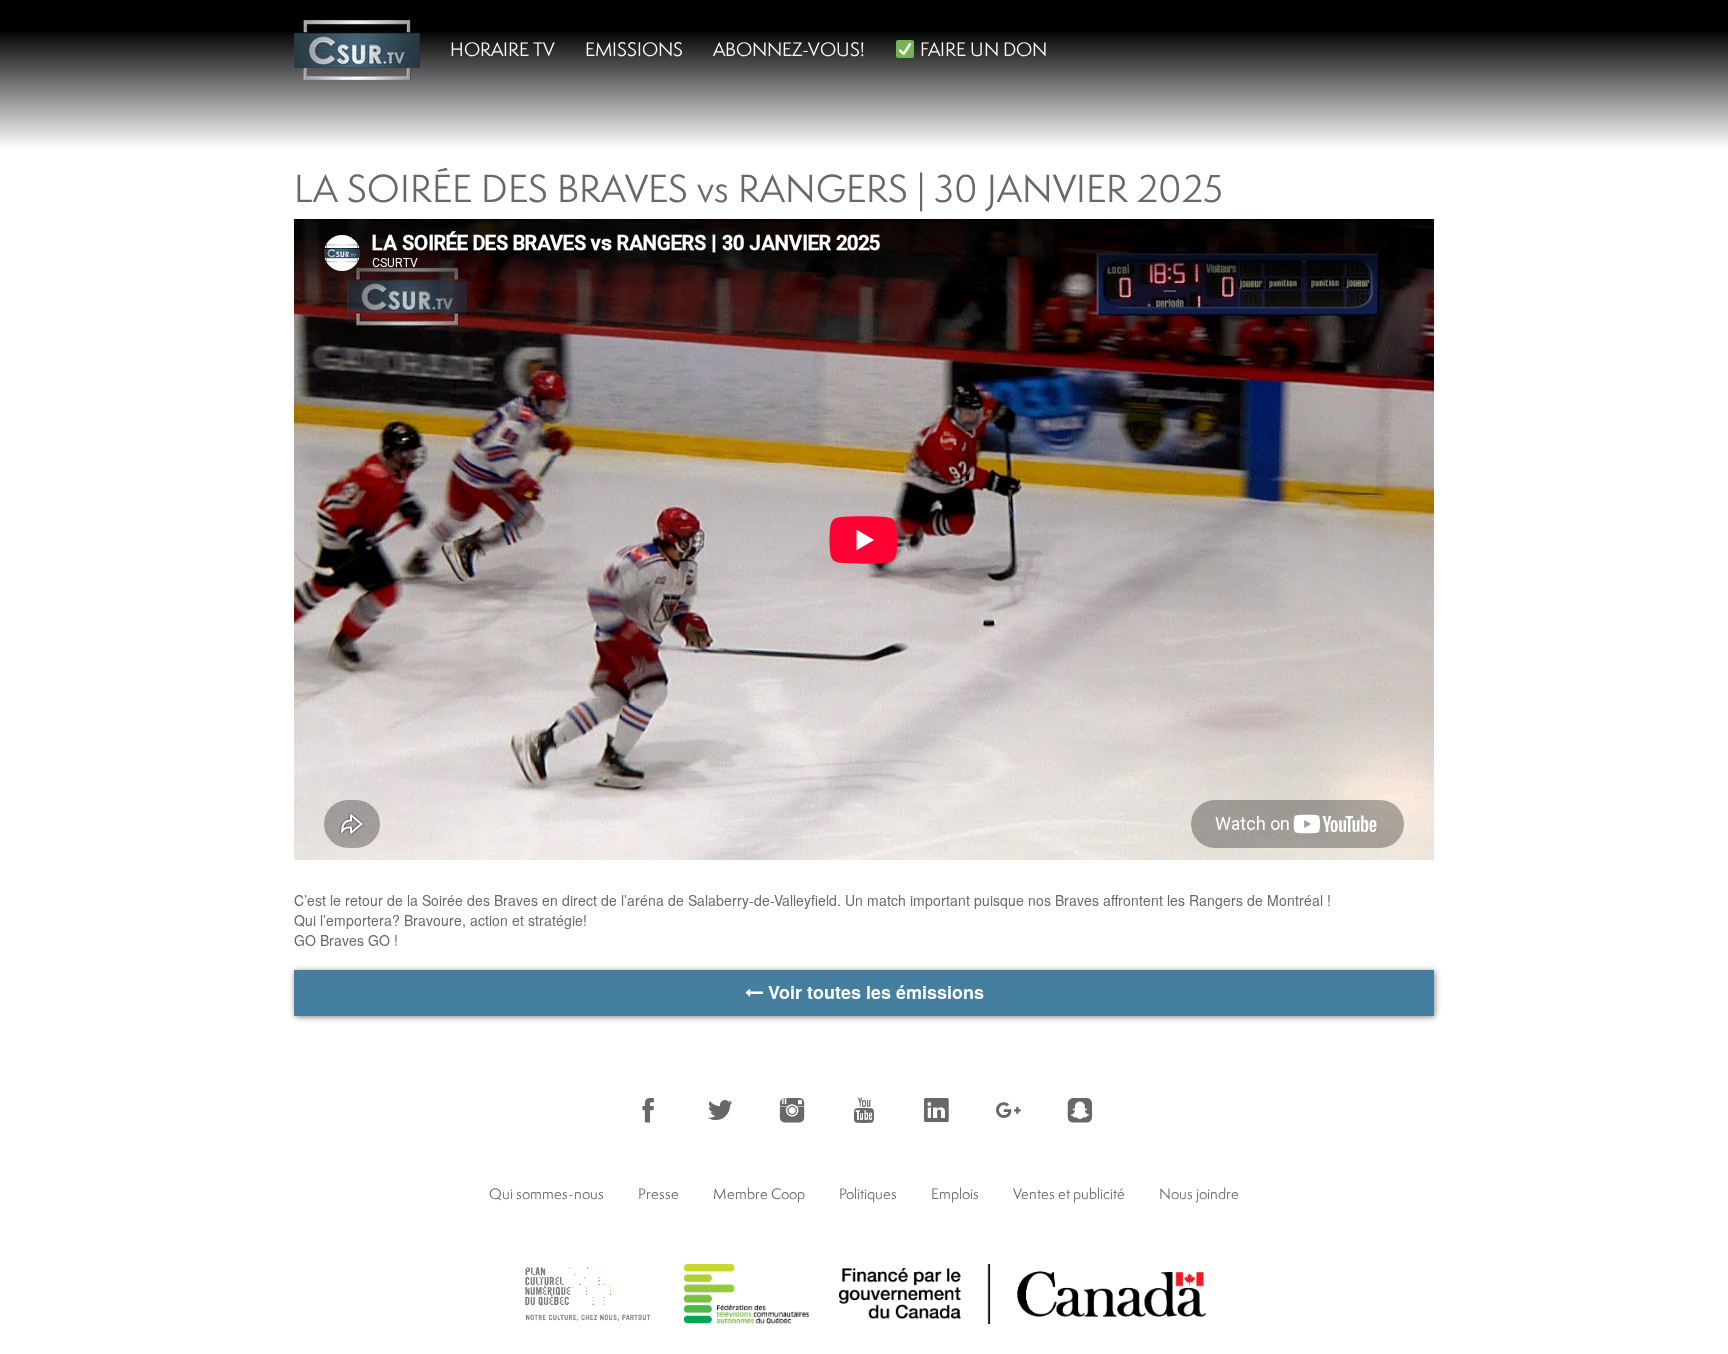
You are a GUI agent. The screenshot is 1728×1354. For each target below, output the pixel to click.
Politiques (868, 1193)
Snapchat (1080, 1110)
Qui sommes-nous (546, 1193)
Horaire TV (502, 49)
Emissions (634, 49)
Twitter (720, 1110)
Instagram (792, 1110)
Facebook (648, 1110)
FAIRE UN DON (981, 49)
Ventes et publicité (1069, 1193)
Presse (658, 1193)
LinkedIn (936, 1110)
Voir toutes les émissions (873, 992)
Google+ (1008, 1110)
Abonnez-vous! (789, 49)
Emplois (955, 1193)
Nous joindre (1199, 1193)
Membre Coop (759, 1193)
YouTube (864, 1110)
